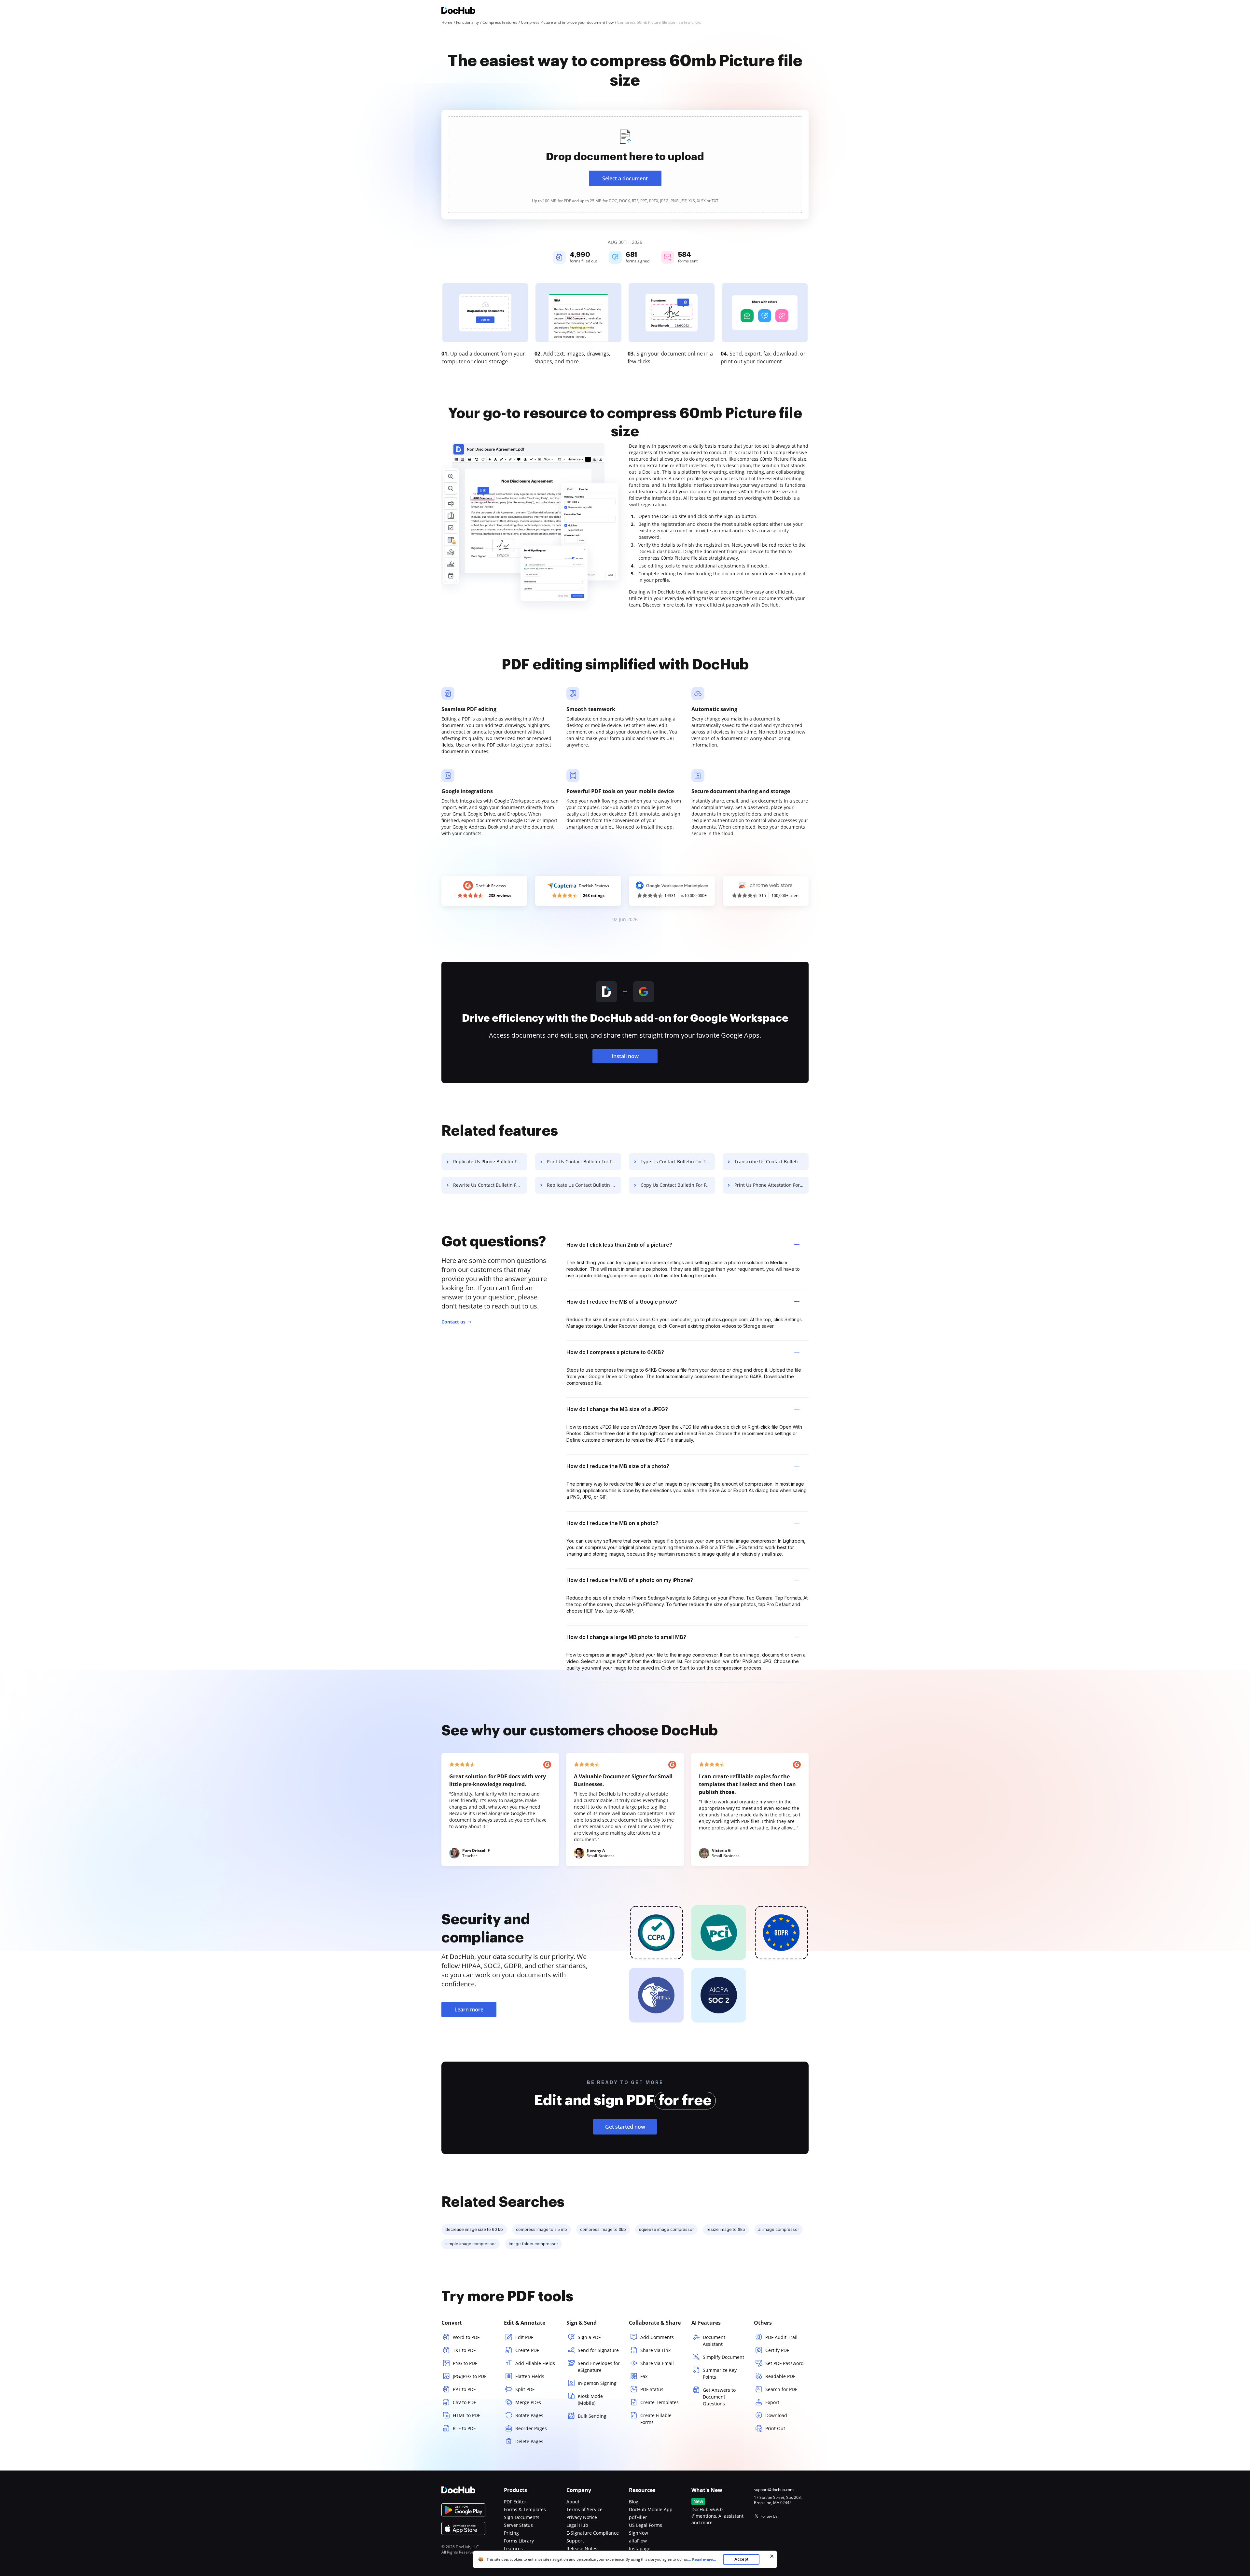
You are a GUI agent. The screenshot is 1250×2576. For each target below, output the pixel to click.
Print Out (775, 2428)
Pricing (511, 2533)
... (702, 2560)
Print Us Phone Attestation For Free (771, 1185)
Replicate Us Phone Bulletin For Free (490, 1162)
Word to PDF (466, 2337)
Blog (634, 2502)
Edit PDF (524, 2337)
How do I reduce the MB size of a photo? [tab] (618, 1466)
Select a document (625, 178)
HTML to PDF (466, 2415)
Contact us (453, 1322)
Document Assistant (714, 2341)
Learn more (469, 2009)
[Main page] (458, 11)
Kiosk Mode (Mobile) (590, 2400)
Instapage (640, 2548)
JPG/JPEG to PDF (470, 2376)
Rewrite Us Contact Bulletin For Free (490, 1185)
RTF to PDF (464, 2428)
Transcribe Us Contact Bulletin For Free (771, 1162)
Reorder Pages (531, 2428)
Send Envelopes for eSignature (599, 2367)
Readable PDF (780, 2376)
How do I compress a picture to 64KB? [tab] (615, 1352)
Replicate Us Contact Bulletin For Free (584, 1185)
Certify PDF (777, 2350)
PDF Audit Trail (781, 2337)
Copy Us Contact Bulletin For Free (677, 1185)
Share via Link (655, 2350)
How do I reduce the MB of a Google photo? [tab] (622, 1302)
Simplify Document (723, 2357)
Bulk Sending (592, 2416)
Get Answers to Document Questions (719, 2397)
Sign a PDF (589, 2337)
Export (772, 2402)
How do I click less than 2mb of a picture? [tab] (619, 1245)
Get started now (625, 2127)
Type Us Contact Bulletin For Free (677, 1162)
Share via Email (657, 2363)
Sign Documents (522, 2517)
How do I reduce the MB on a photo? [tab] (612, 1523)
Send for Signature (598, 2350)
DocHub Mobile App (651, 2509)
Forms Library (519, 2541)
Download (776, 2415)
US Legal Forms (646, 2525)
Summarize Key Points (720, 2373)
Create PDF (527, 2350)
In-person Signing (597, 2383)
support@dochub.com (774, 2490)
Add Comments (657, 2337)
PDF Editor (515, 2502)
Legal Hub (577, 2525)
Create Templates (660, 2402)
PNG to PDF (465, 2363)
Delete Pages (529, 2441)
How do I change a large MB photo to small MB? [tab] (626, 1637)
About (573, 2502)
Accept (741, 2559)
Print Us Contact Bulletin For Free (583, 1162)
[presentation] (625, 165)
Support (575, 2541)
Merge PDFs (528, 2402)
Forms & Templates (525, 2509)
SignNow (639, 2533)
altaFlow (638, 2541)
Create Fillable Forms (656, 2419)
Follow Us (769, 2516)
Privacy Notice (582, 2517)
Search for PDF (781, 2389)
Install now (625, 1056)
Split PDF (525, 2389)
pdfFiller (638, 2517)
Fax (644, 2376)
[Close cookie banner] (772, 2556)
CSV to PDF (464, 2402)
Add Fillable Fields (535, 2363)
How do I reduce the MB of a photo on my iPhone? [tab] (630, 1580)
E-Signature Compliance (593, 2533)
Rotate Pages (529, 2415)
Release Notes (582, 2548)
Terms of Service (584, 2509)
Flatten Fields (530, 2376)
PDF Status (652, 2389)
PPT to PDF (464, 2389)
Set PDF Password (785, 2363)
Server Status (518, 2525)
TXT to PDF (464, 2350)
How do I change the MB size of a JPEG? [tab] (617, 1409)
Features (513, 2548)
